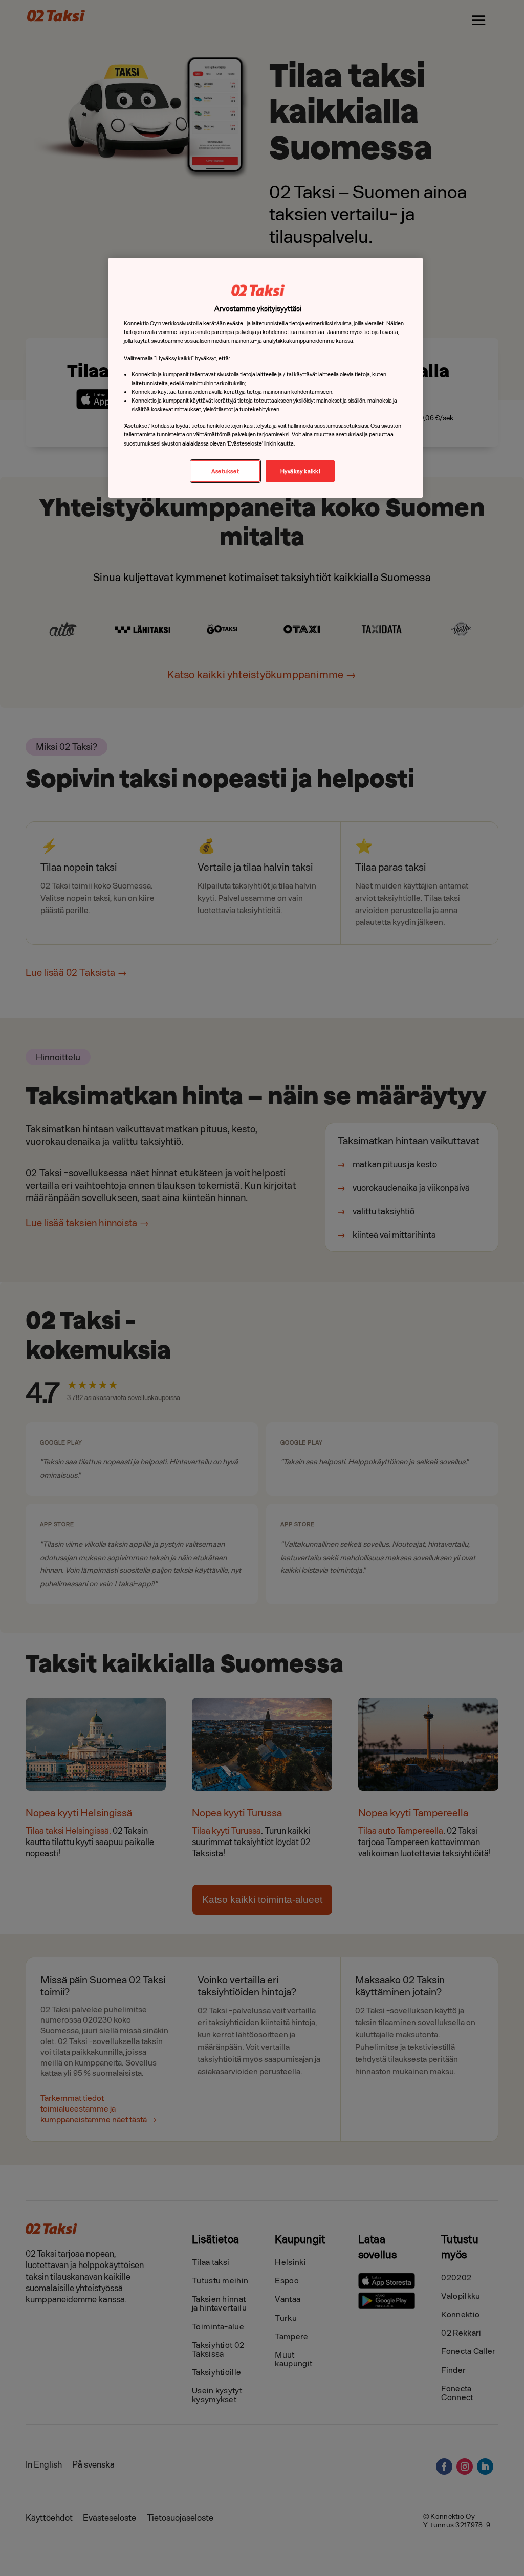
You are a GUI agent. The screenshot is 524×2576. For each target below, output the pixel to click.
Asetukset (225, 471)
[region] (266, 378)
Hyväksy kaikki (300, 471)
